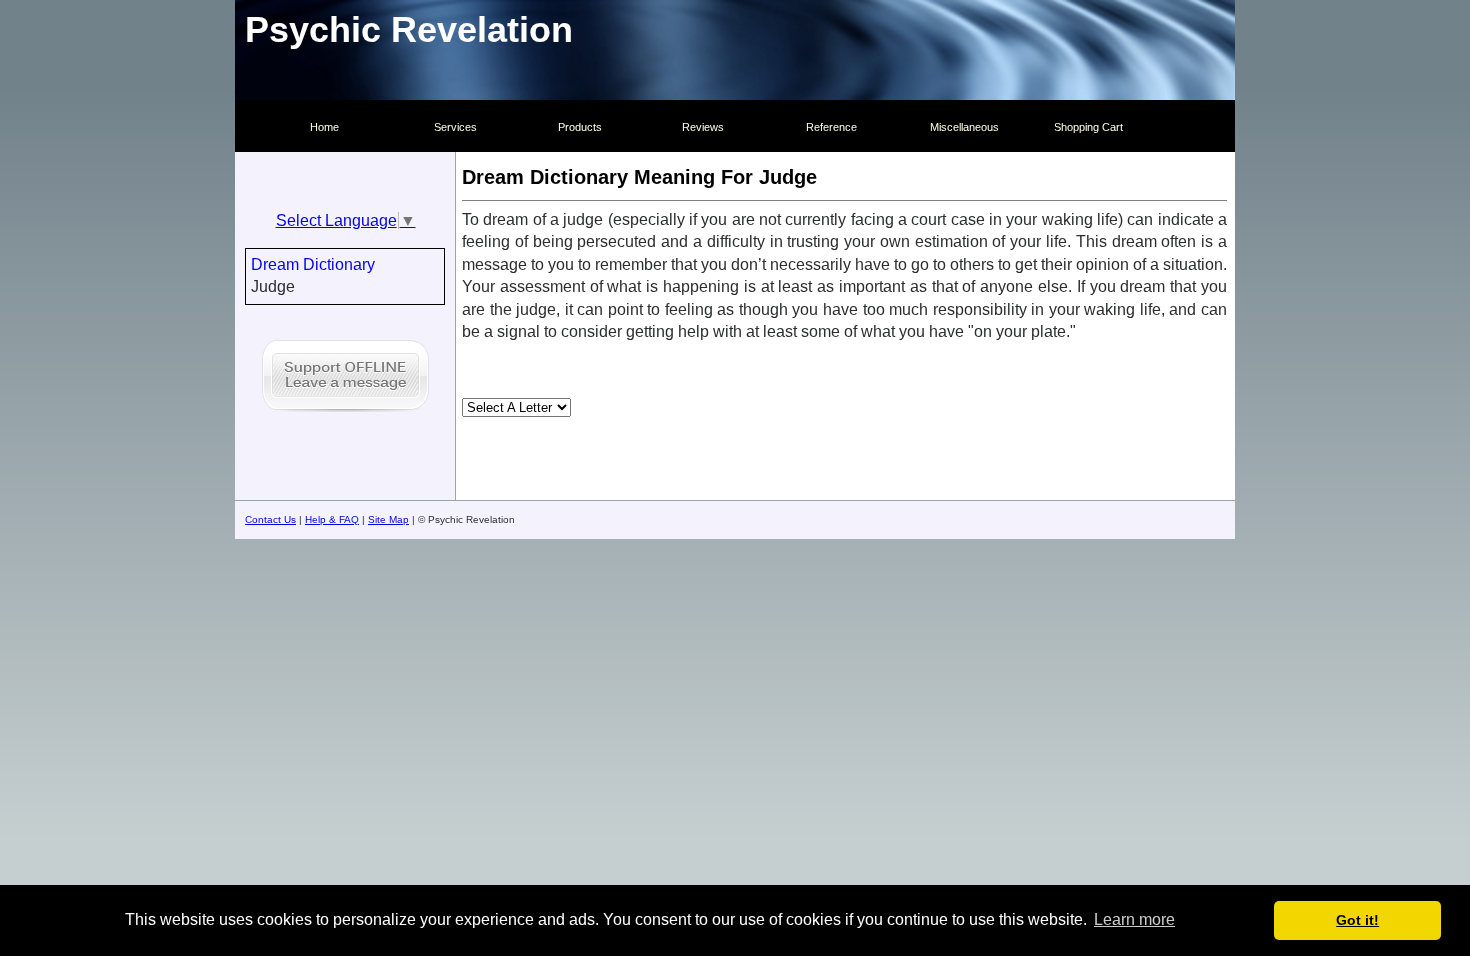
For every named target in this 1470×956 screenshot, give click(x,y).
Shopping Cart (1088, 127)
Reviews (703, 127)
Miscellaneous (964, 127)
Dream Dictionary (313, 264)
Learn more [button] (1134, 919)
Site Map (388, 519)
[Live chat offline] (345, 414)
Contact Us (270, 519)
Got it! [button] (1357, 920)
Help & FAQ (332, 519)
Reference (831, 127)
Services (455, 127)
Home (324, 127)
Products (580, 127)
